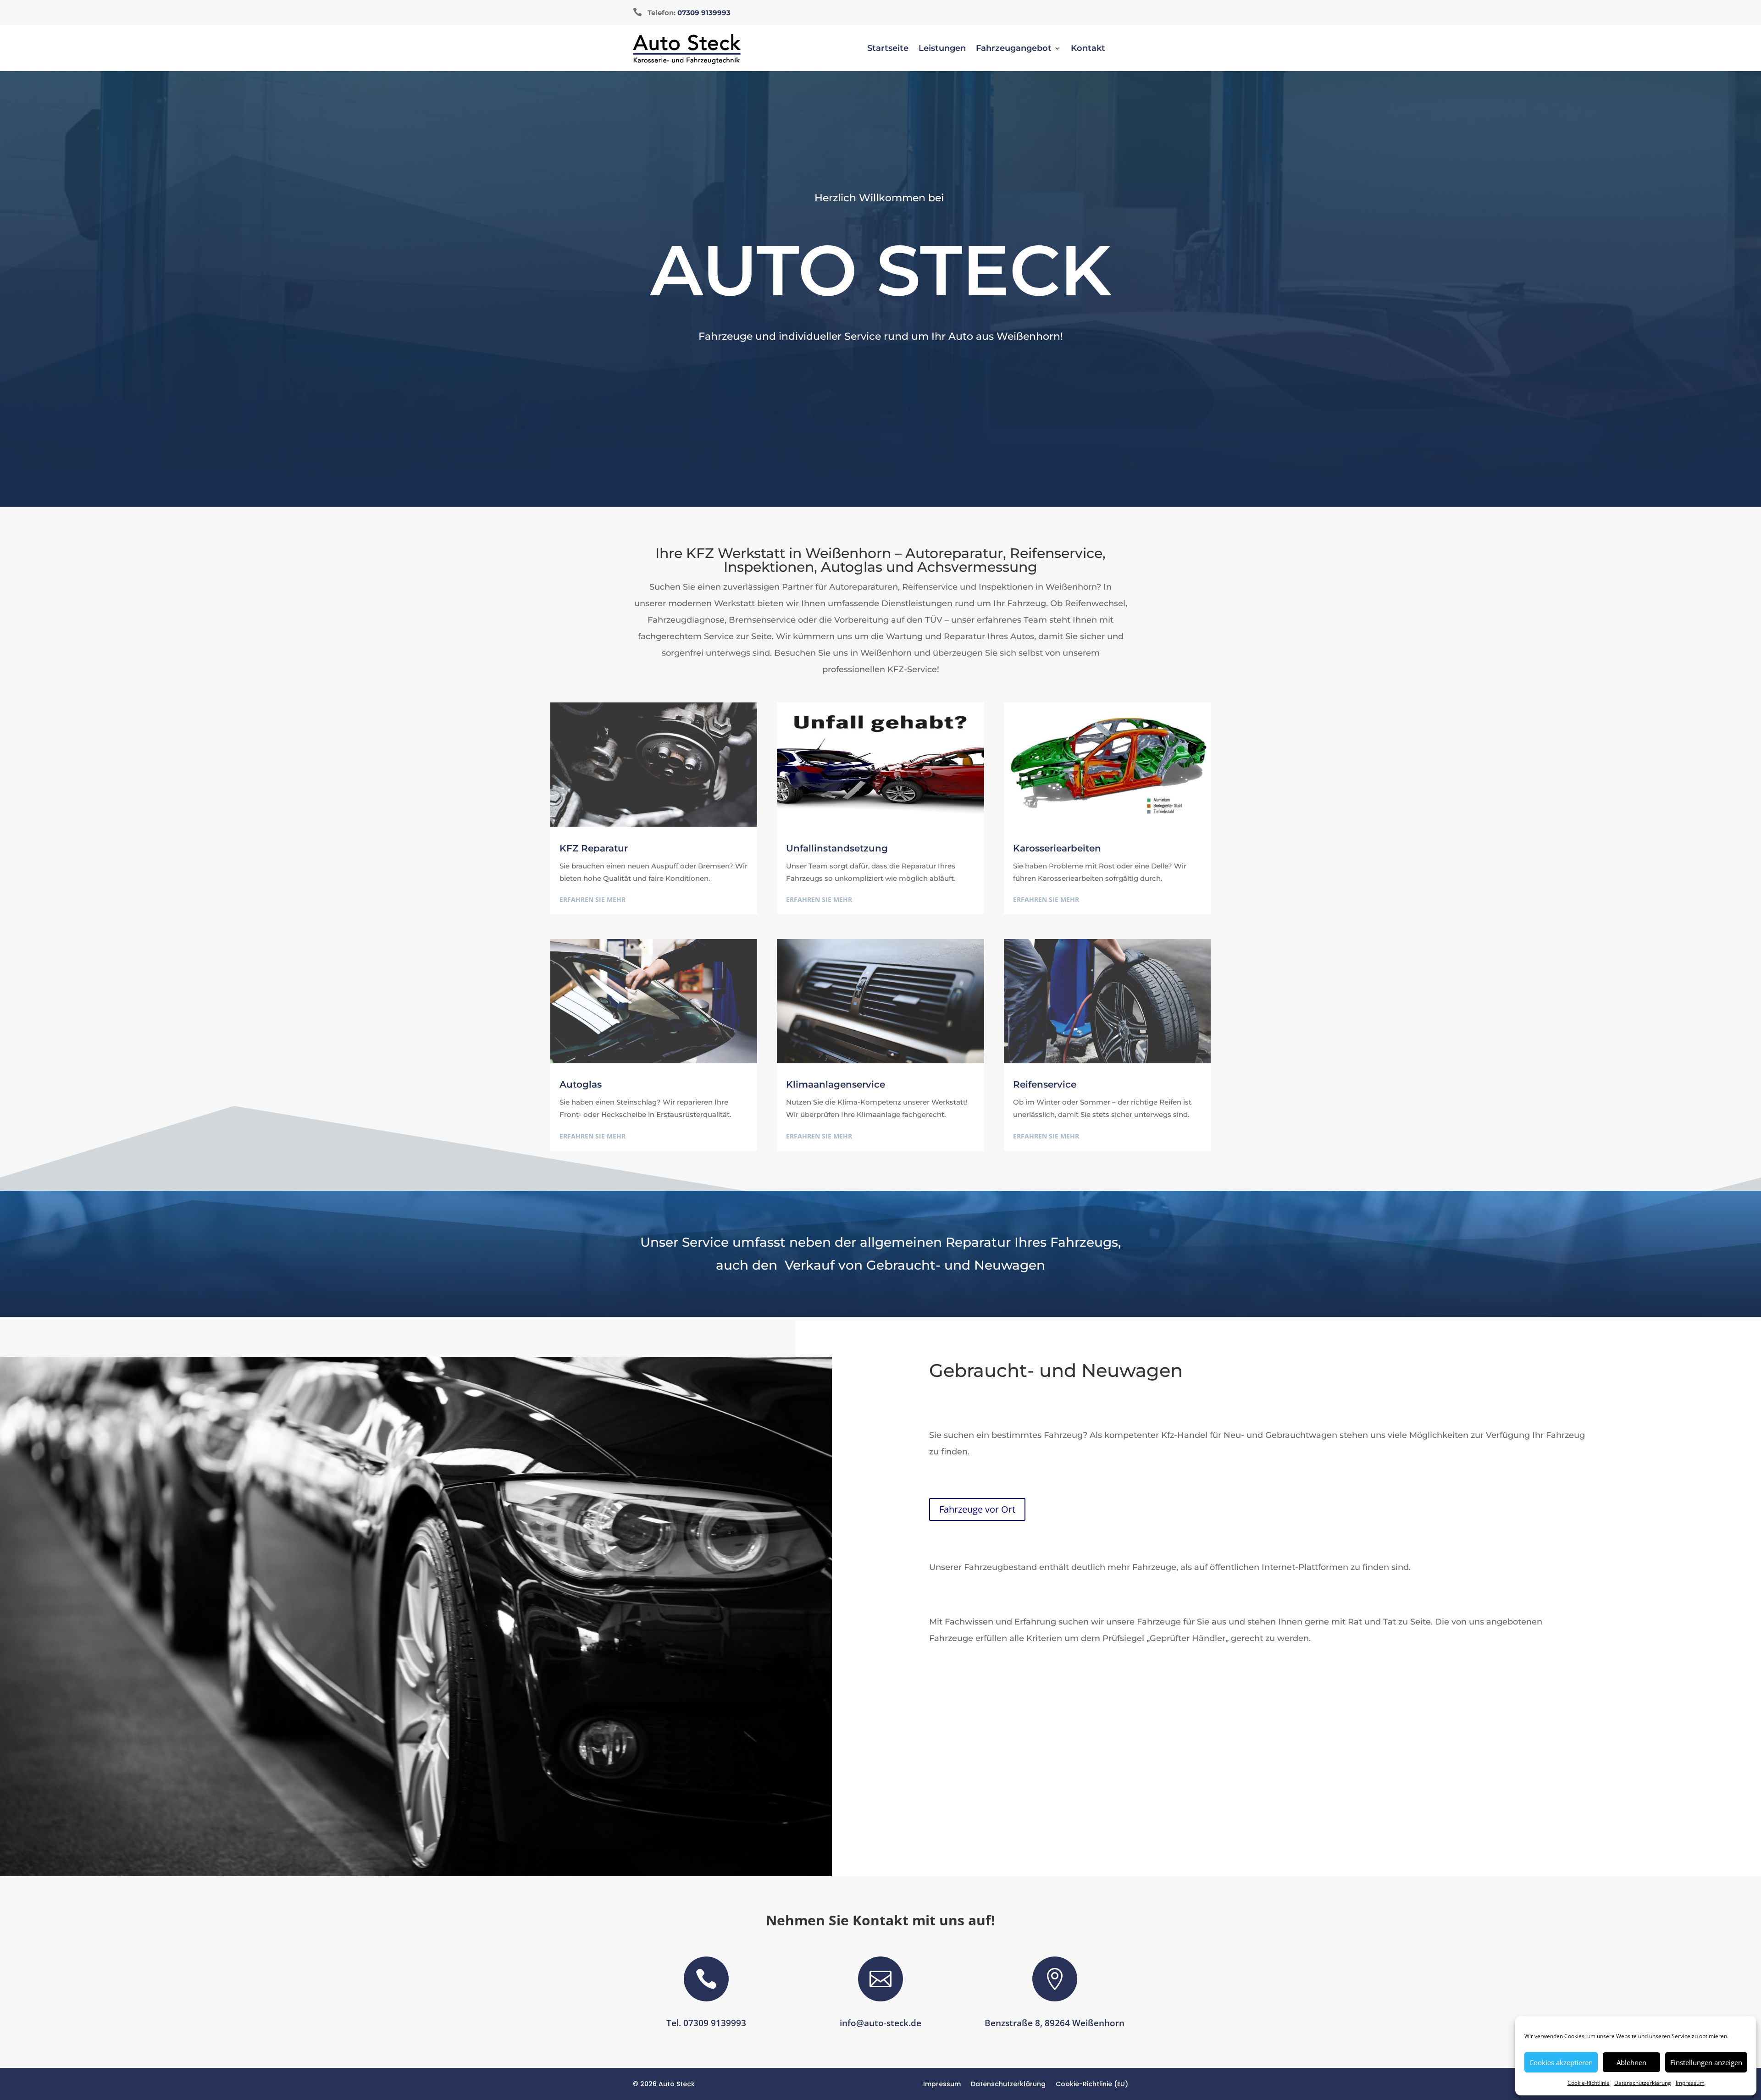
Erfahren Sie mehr (593, 899)
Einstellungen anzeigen (1706, 2062)
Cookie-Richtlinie (1589, 2083)
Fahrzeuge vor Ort (977, 1509)
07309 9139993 (704, 13)
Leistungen (942, 49)
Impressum (1690, 2083)
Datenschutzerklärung (1643, 2083)
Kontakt (1088, 49)
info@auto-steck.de (880, 2023)
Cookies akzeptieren (1561, 2062)
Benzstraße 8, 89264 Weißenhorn (1055, 2023)
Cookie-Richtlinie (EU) (1092, 2085)
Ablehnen (1631, 2062)
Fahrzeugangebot (1014, 49)
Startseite (888, 49)
